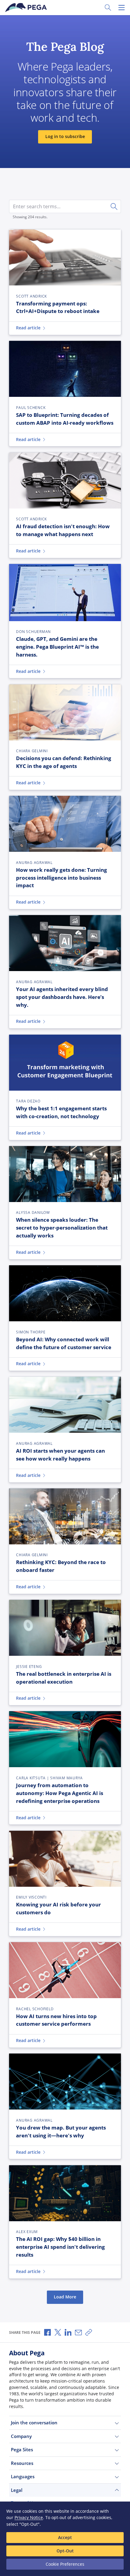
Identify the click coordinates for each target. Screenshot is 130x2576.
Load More (65, 2297)
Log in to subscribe (65, 137)
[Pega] (27, 8)
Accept (65, 2537)
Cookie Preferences (65, 2564)
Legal (17, 2490)
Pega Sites (22, 2449)
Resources (22, 2463)
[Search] (114, 206)
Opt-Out (65, 2551)
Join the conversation (34, 2423)
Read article (28, 328)
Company (21, 2436)
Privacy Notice (29, 2517)
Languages (23, 2476)
